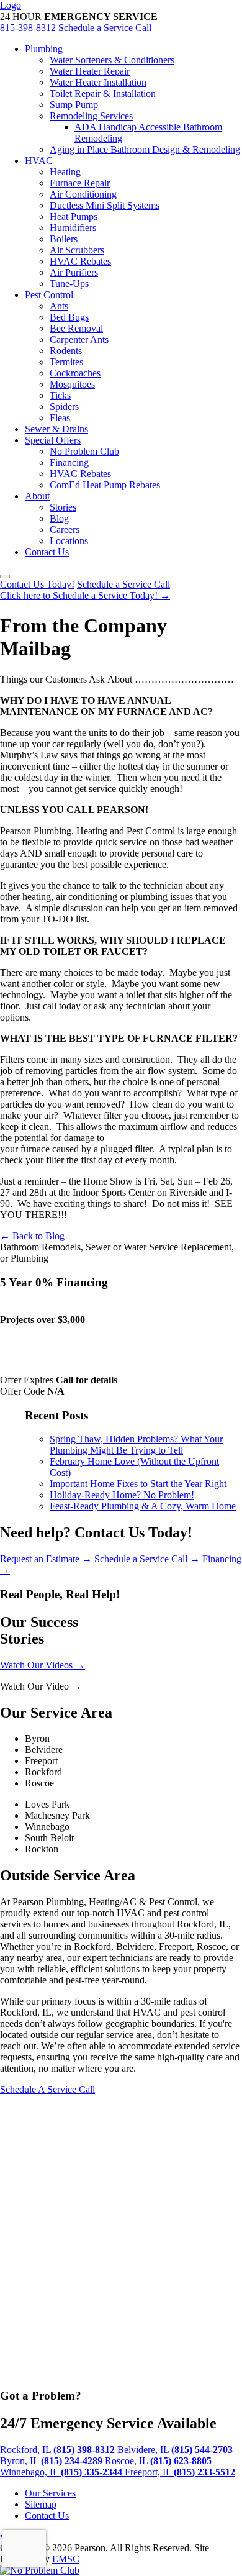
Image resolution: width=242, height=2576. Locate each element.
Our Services (50, 2493)
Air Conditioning (83, 194)
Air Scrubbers (77, 250)
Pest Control (49, 295)
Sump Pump (74, 105)
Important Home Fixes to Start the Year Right (138, 1484)
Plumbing (44, 49)
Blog (59, 518)
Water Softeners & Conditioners (112, 60)
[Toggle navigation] (5, 576)
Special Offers (53, 440)
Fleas (60, 418)
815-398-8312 (28, 28)
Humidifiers (73, 228)
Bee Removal (76, 328)
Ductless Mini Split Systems (105, 205)
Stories (63, 507)
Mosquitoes (72, 384)
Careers (65, 530)
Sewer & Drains (56, 429)
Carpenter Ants (79, 339)
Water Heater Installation (98, 82)
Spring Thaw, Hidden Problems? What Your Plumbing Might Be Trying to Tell (136, 1445)
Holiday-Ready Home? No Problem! (122, 1495)
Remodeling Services (91, 116)
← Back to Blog (32, 1236)
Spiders (64, 407)
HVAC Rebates (80, 261)
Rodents (66, 351)
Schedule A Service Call (47, 2089)
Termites (66, 362)
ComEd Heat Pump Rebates (105, 485)
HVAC (39, 161)
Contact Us (47, 552)
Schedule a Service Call (105, 28)
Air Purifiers (74, 272)
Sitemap (41, 2504)
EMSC (66, 2559)
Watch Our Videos (43, 1665)
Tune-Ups (69, 284)
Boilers (64, 239)
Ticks (60, 395)
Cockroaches (75, 373)
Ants (59, 306)
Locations (69, 541)
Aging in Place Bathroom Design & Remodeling (145, 149)
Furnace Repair (80, 183)
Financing (69, 462)
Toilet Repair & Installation (103, 93)
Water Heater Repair (90, 71)
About (37, 496)
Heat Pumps (74, 216)
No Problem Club (84, 451)
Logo (11, 5)
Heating (65, 172)
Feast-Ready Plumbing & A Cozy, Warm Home (143, 1506)
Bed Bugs (69, 317)
